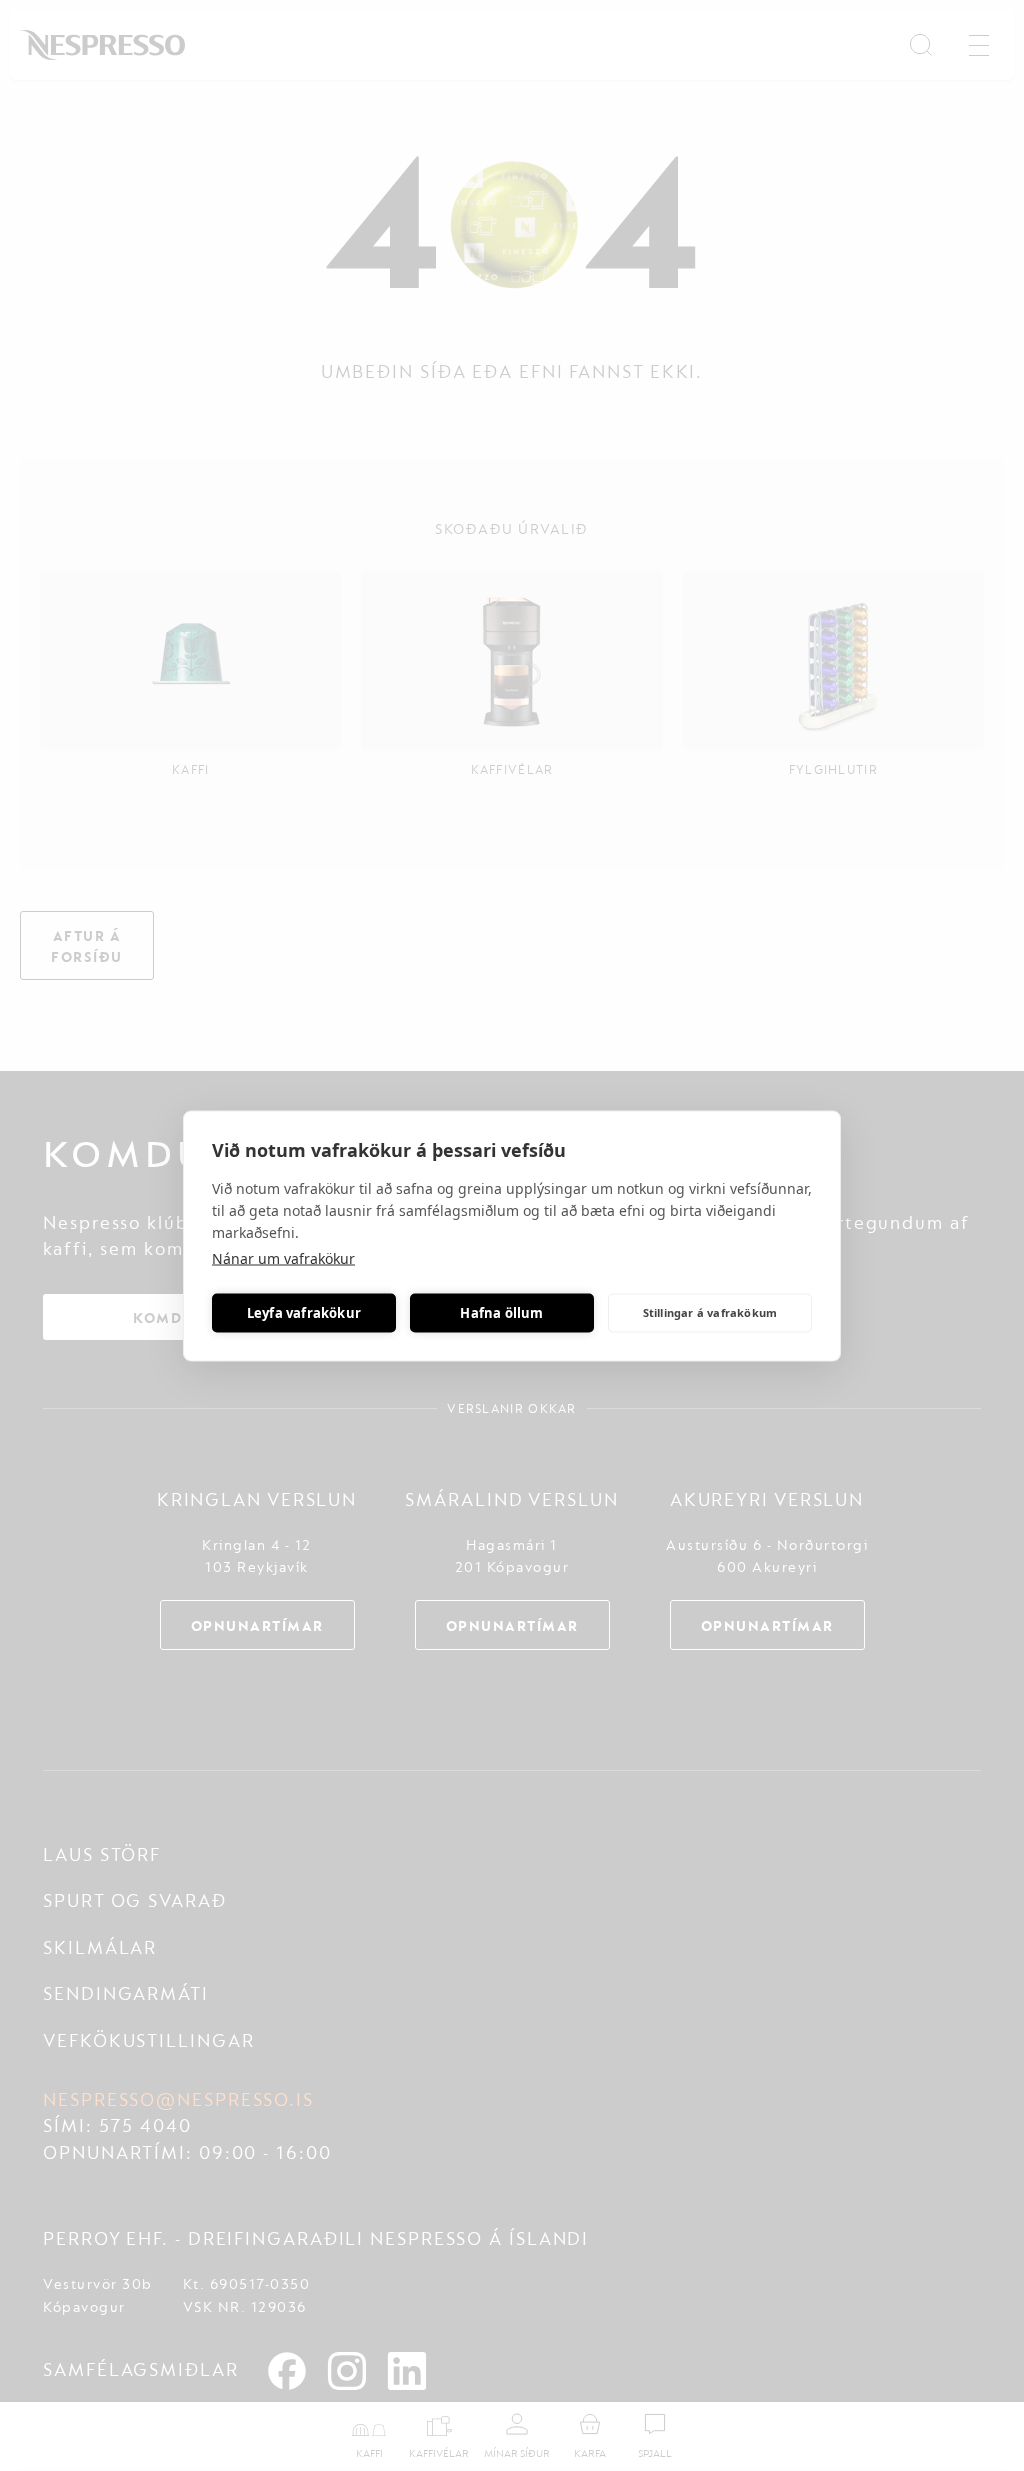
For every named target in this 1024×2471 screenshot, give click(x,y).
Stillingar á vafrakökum (710, 1312)
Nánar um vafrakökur (283, 1257)
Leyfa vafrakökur (304, 1313)
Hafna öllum (501, 1313)
